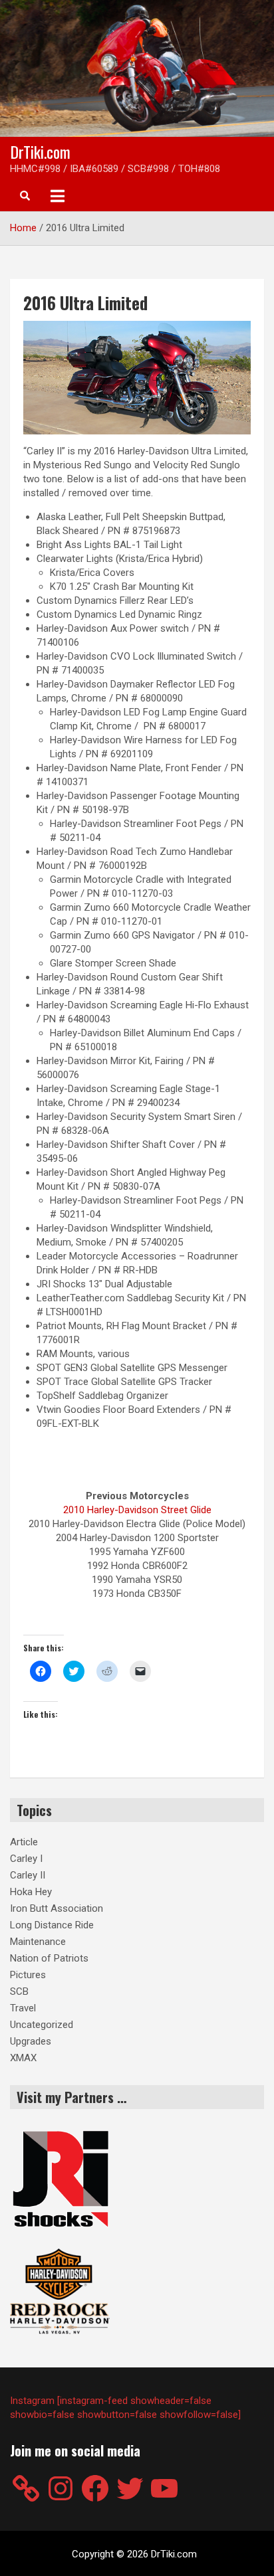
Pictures (28, 1975)
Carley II (28, 1875)
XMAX (23, 2058)
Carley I (26, 1859)
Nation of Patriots (49, 1958)
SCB (19, 1991)
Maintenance (38, 1942)
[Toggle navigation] (58, 196)
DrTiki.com (40, 151)
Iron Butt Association (57, 1908)
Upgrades (31, 2041)
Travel (23, 2008)
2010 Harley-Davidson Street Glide (137, 1510)
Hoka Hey (31, 1892)
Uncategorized (42, 2025)
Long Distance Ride (52, 1925)
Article (24, 1842)
